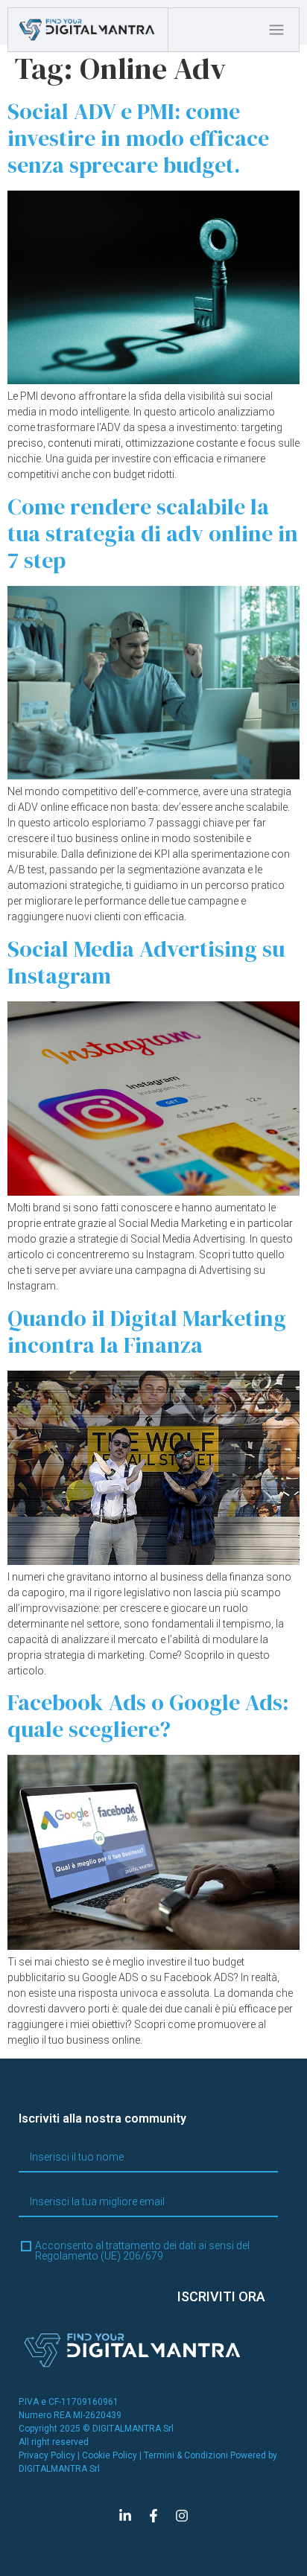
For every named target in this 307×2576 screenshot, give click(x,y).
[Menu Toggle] (280, 30)
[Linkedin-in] (125, 2516)
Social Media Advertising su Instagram (146, 962)
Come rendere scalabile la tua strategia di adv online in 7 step (153, 533)
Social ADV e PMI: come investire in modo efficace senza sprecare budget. (138, 138)
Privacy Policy (47, 2455)
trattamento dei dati (151, 2245)
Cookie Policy (110, 2455)
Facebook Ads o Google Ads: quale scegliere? (148, 1716)
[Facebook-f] (153, 2516)
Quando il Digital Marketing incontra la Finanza (147, 1332)
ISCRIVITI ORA (221, 2296)
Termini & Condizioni (186, 2455)
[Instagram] (182, 2516)
